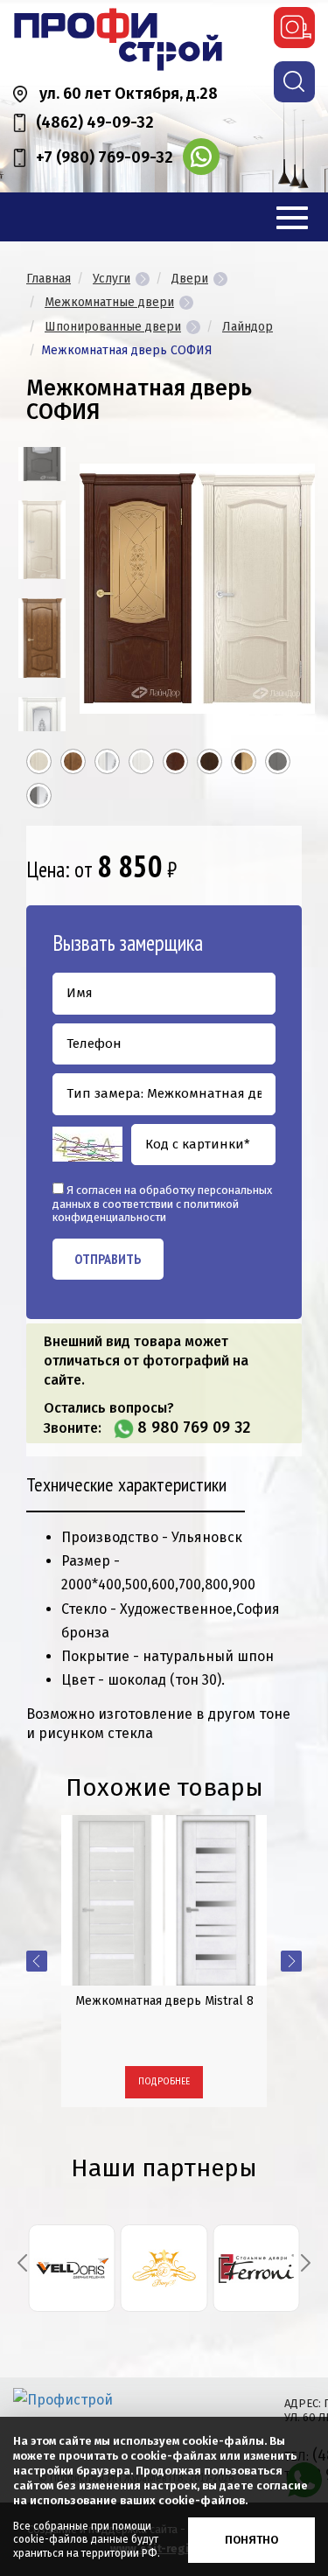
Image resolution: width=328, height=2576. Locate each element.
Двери (190, 279)
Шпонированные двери (113, 327)
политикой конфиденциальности (146, 1211)
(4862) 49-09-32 (95, 122)
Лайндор (248, 327)
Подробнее (164, 2082)
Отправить (108, 1259)
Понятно (251, 2540)
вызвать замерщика (294, 28)
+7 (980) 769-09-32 (105, 157)
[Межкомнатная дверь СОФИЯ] (42, 540)
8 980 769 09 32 (194, 1428)
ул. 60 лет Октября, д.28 (129, 94)
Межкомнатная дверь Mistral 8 (164, 2001)
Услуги (112, 279)
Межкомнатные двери (109, 302)
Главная (49, 279)
